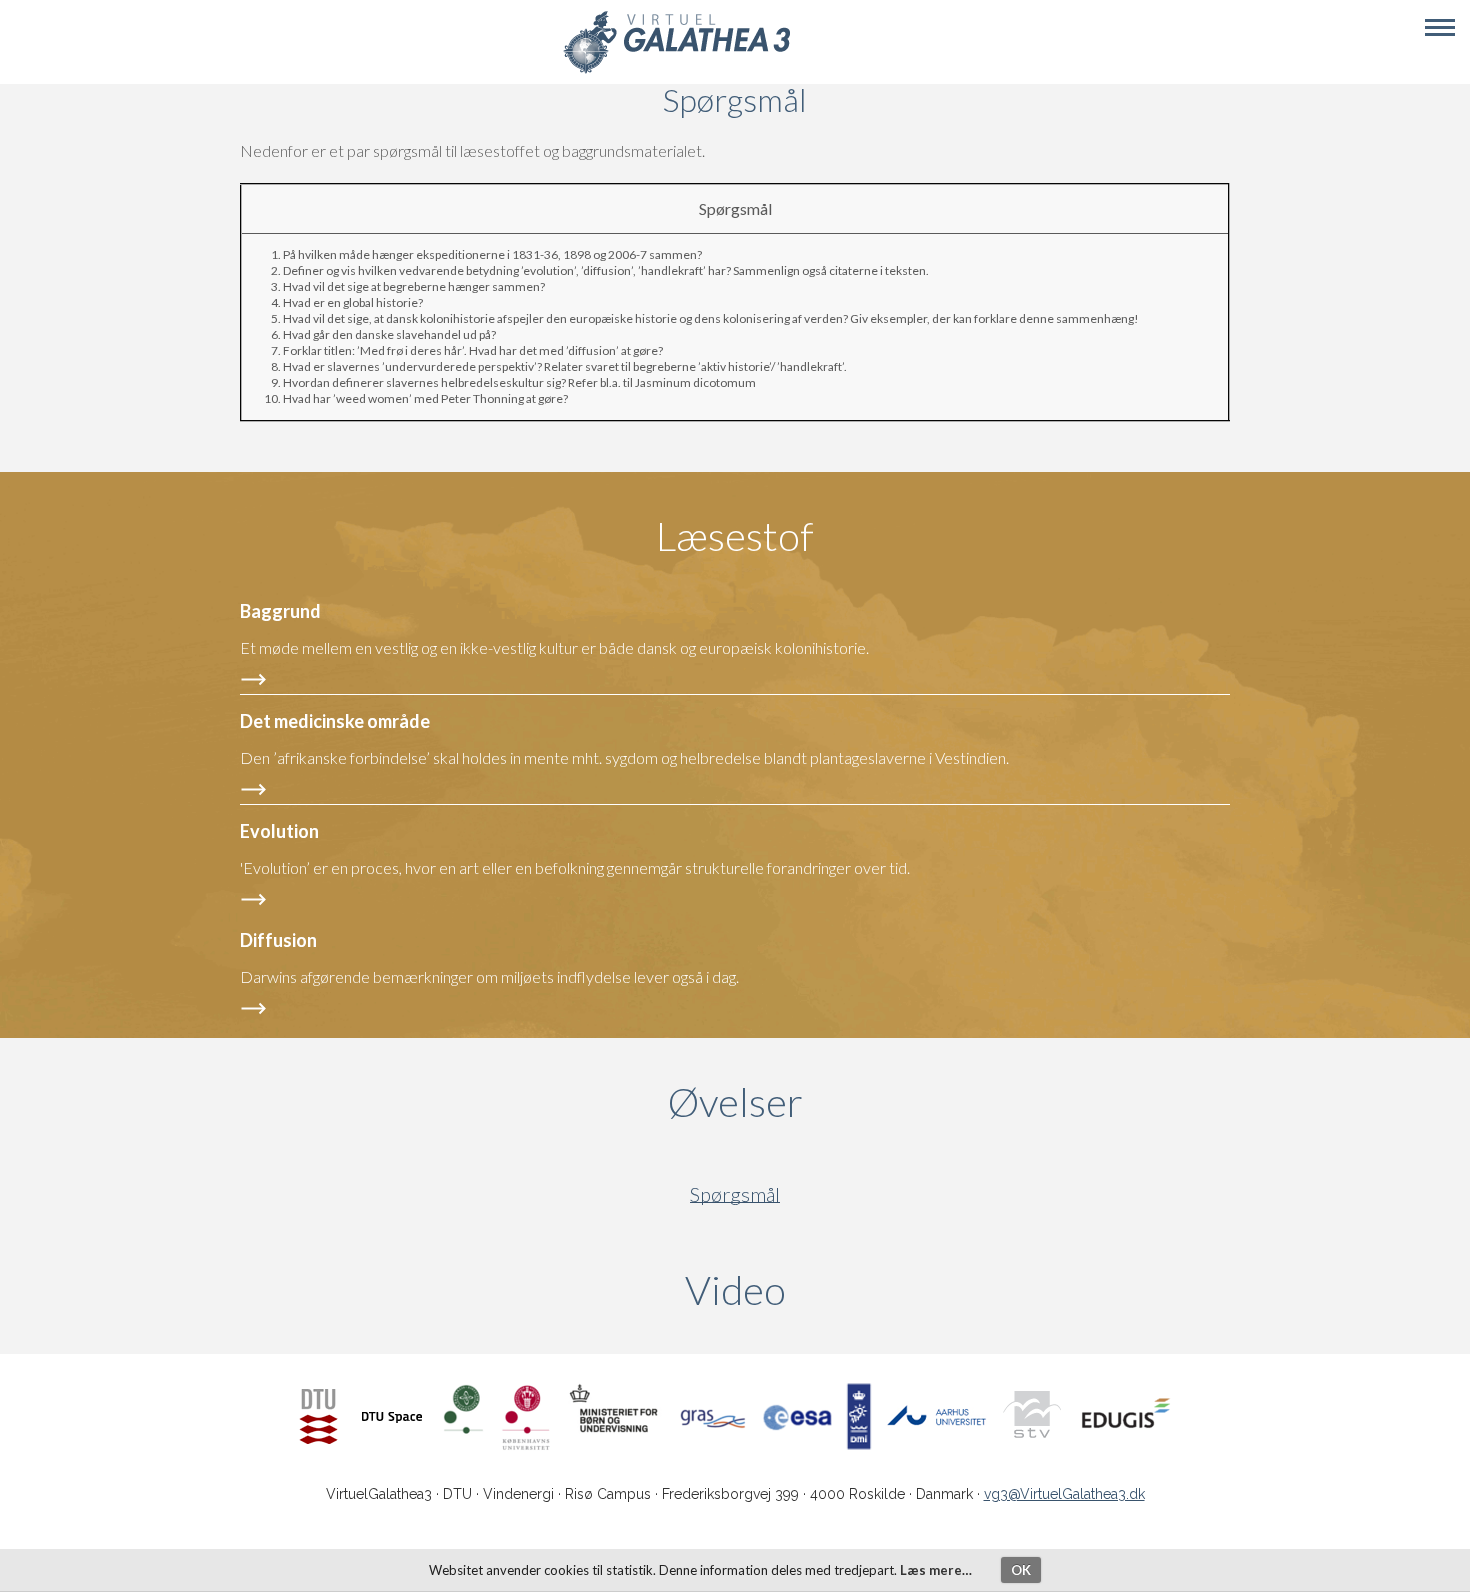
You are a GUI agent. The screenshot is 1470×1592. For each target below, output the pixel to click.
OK (1021, 1570)
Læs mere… (936, 1570)
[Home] (676, 70)
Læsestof (735, 536)
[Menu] (1440, 28)
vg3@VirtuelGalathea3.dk (1064, 1494)
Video (831, 1290)
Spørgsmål (735, 1194)
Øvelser (735, 1102)
